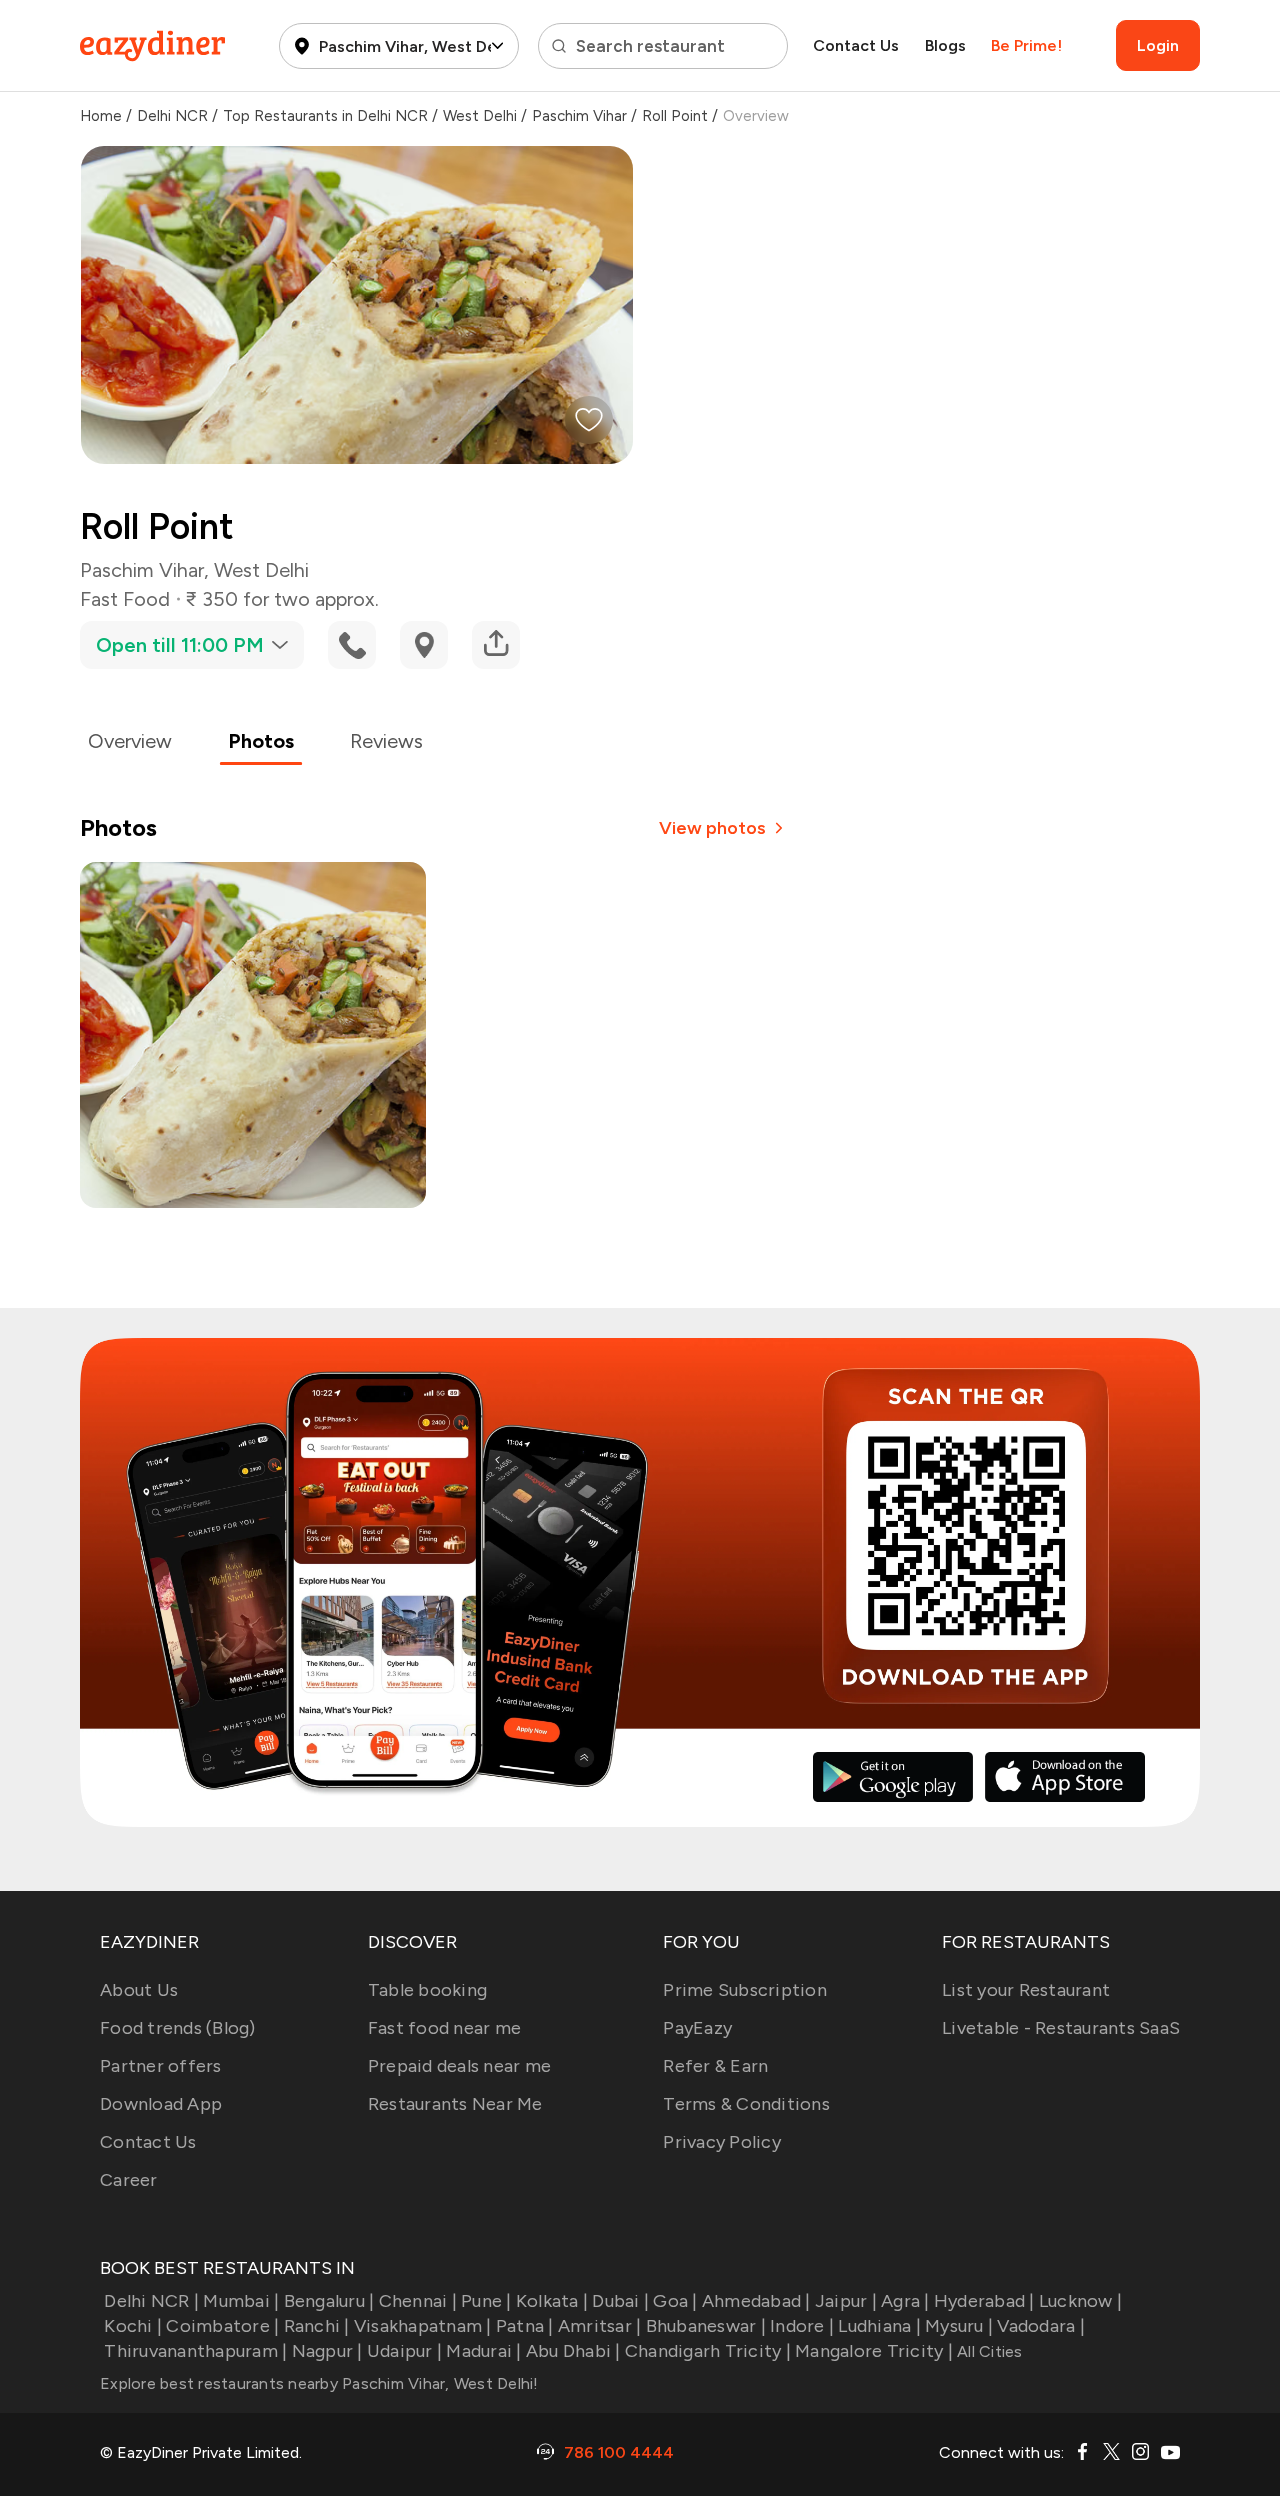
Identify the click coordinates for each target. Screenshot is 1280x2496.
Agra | (905, 2301)
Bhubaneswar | (706, 2326)
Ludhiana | (879, 2326)
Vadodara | (1041, 2326)
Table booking (427, 1990)
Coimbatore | (222, 2326)
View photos (712, 828)
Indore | (802, 2326)
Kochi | (133, 2326)
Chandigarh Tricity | (708, 2351)
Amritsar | (600, 2326)
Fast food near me (444, 2028)
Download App (161, 2104)
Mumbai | (241, 2301)
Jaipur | (846, 2301)
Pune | (486, 2301)
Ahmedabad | (756, 2301)
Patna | (525, 2326)
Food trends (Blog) (178, 2028)
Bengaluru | (329, 2301)
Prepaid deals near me (459, 2066)
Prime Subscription (745, 1990)
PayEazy (697, 2028)
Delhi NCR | (151, 2301)
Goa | (675, 2301)
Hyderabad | (984, 2301)
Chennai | (418, 2301)
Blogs (945, 45)
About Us (139, 1990)
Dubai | (620, 2301)
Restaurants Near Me (455, 2104)
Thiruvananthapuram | (195, 2351)
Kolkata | (552, 2301)
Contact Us (856, 45)
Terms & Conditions (746, 2104)
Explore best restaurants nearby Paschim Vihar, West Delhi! (319, 2383)
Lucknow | (1080, 2301)
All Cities (988, 2351)
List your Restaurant (1026, 1990)
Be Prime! (1026, 45)
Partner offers (161, 2066)
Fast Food (125, 599)
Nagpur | (327, 2351)
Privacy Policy (722, 2142)
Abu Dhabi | (573, 2351)
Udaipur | (404, 2351)
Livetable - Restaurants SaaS (1061, 2028)
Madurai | (483, 2351)
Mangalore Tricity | (874, 2351)
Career (129, 2180)
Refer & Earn (715, 2066)
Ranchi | (316, 2326)
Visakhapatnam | (423, 2326)
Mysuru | (959, 2326)
